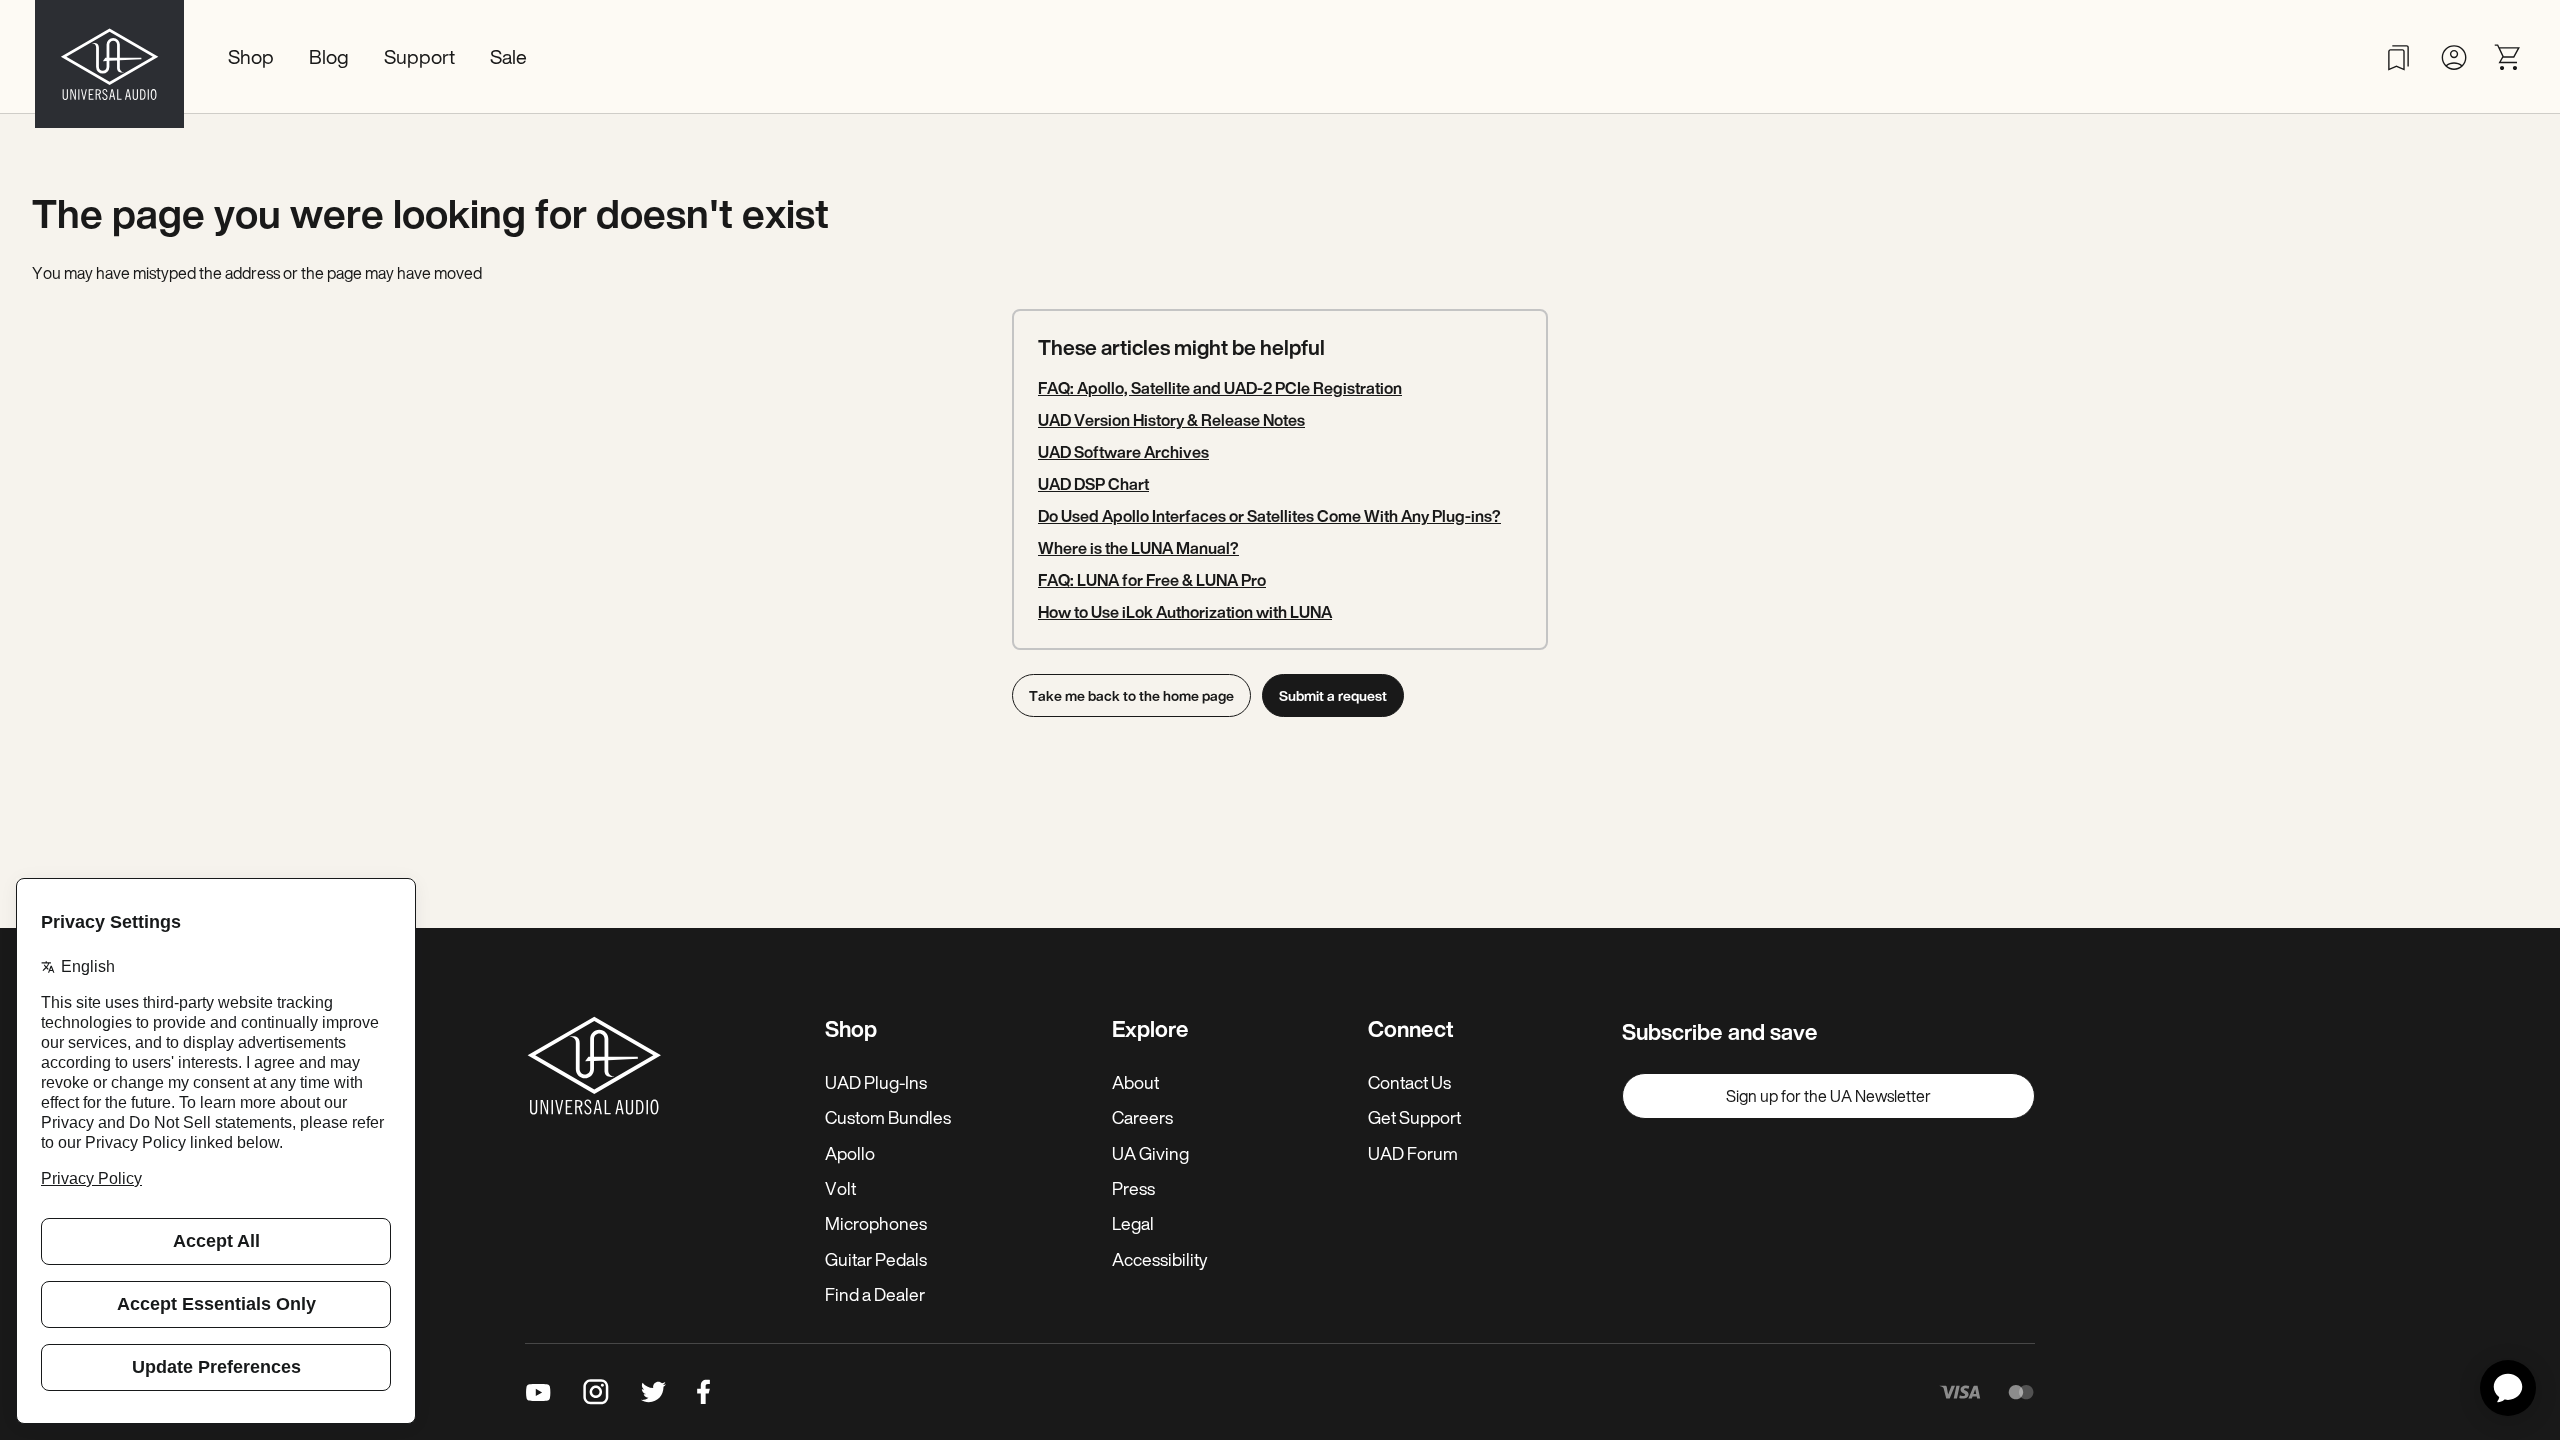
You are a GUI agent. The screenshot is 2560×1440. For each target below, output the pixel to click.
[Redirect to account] (2453, 57)
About (1135, 1082)
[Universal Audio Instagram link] (596, 1392)
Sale (508, 56)
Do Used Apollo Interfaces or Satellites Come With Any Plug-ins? (1269, 516)
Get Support (1414, 1117)
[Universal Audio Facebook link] (703, 1392)
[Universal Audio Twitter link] (653, 1392)
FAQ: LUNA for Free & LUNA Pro (1152, 580)
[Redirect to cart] (2508, 57)
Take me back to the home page (1131, 695)
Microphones (876, 1223)
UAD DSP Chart (1093, 484)
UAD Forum (1413, 1153)
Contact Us (1409, 1082)
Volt (840, 1188)
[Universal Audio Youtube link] (538, 1392)
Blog (329, 56)
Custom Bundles (888, 1117)
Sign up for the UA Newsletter (1828, 1096)
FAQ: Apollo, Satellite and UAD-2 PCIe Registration (1220, 388)
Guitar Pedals (876, 1259)
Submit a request (1333, 695)
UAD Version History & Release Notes (1171, 420)
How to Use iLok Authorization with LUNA (1185, 612)
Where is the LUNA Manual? (1138, 548)
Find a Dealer (875, 1294)
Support (419, 56)
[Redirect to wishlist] (2398, 57)
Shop (251, 56)
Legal (1133, 1223)
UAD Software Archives (1123, 452)
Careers (1142, 1117)
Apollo (850, 1153)
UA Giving (1150, 1153)
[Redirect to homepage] (109, 57)
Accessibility (1159, 1259)
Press (1133, 1188)
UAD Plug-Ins (876, 1082)
